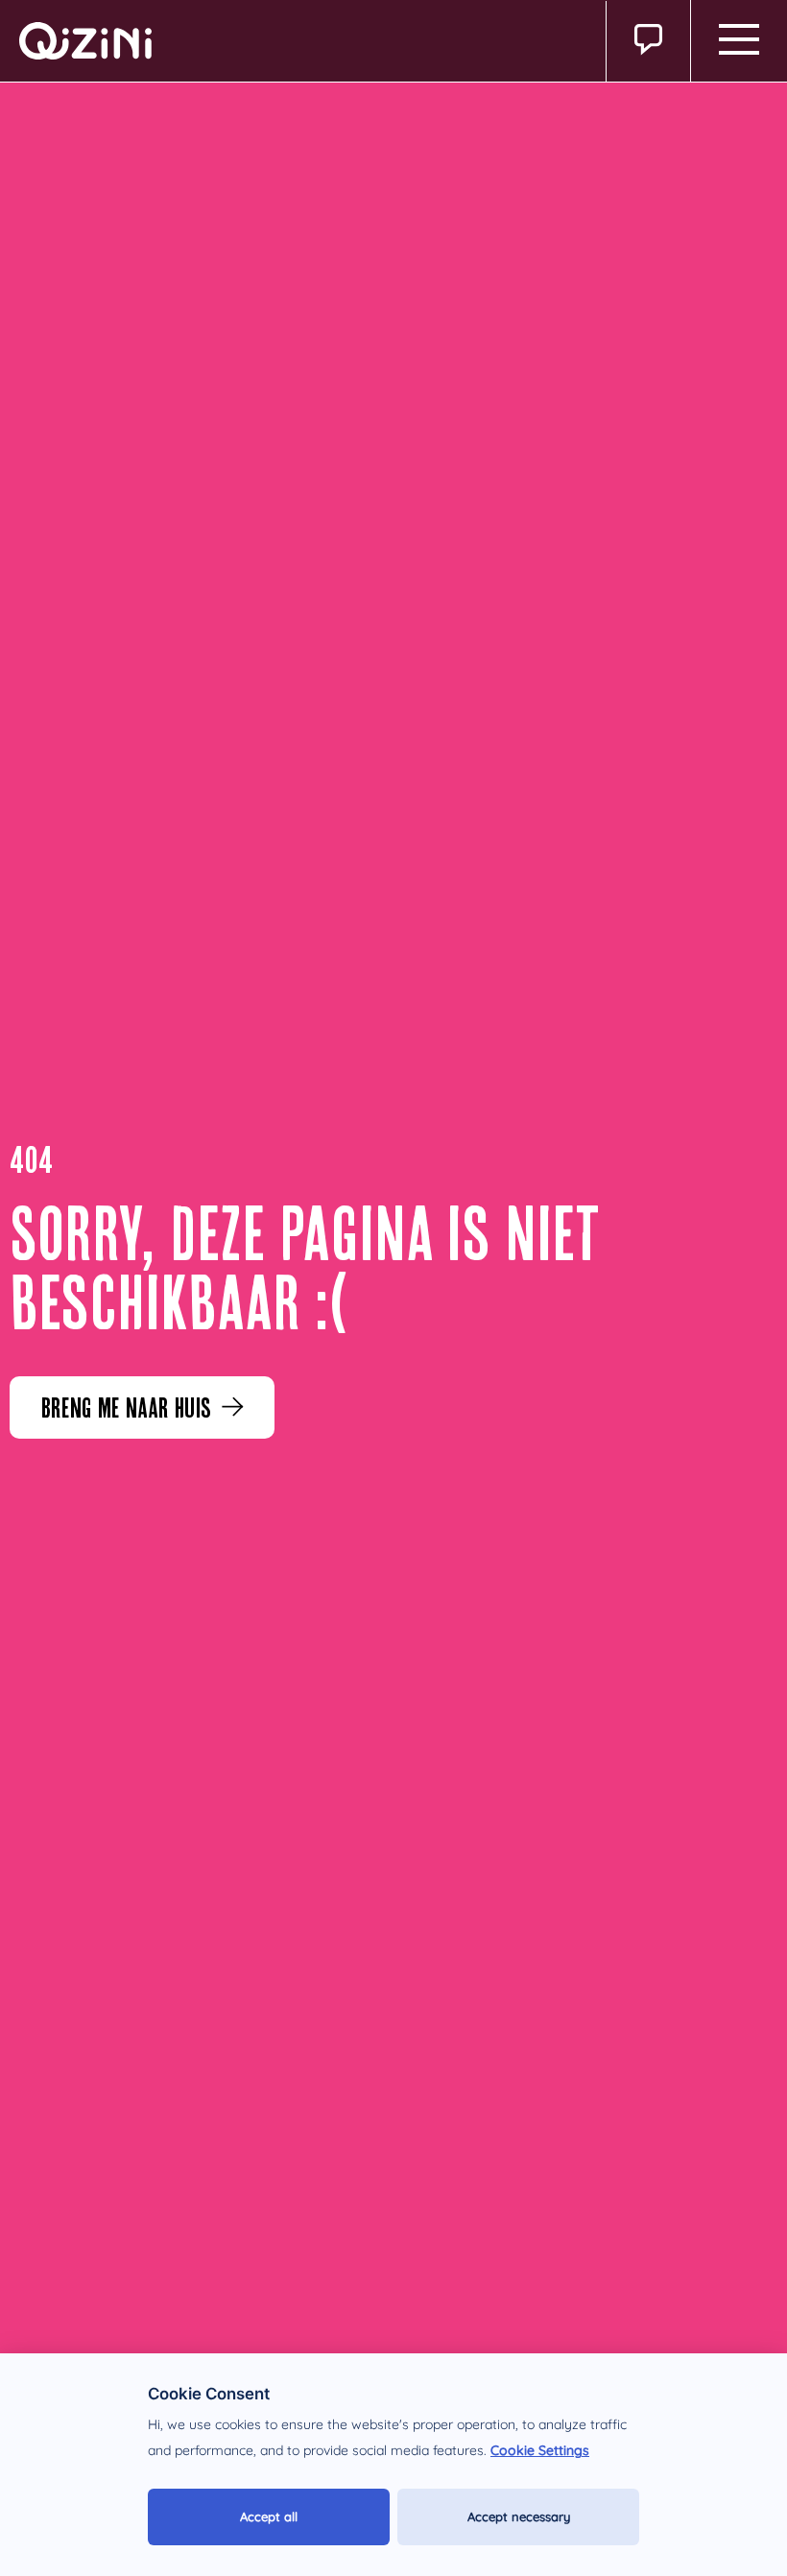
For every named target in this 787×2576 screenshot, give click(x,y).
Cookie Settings (540, 2450)
